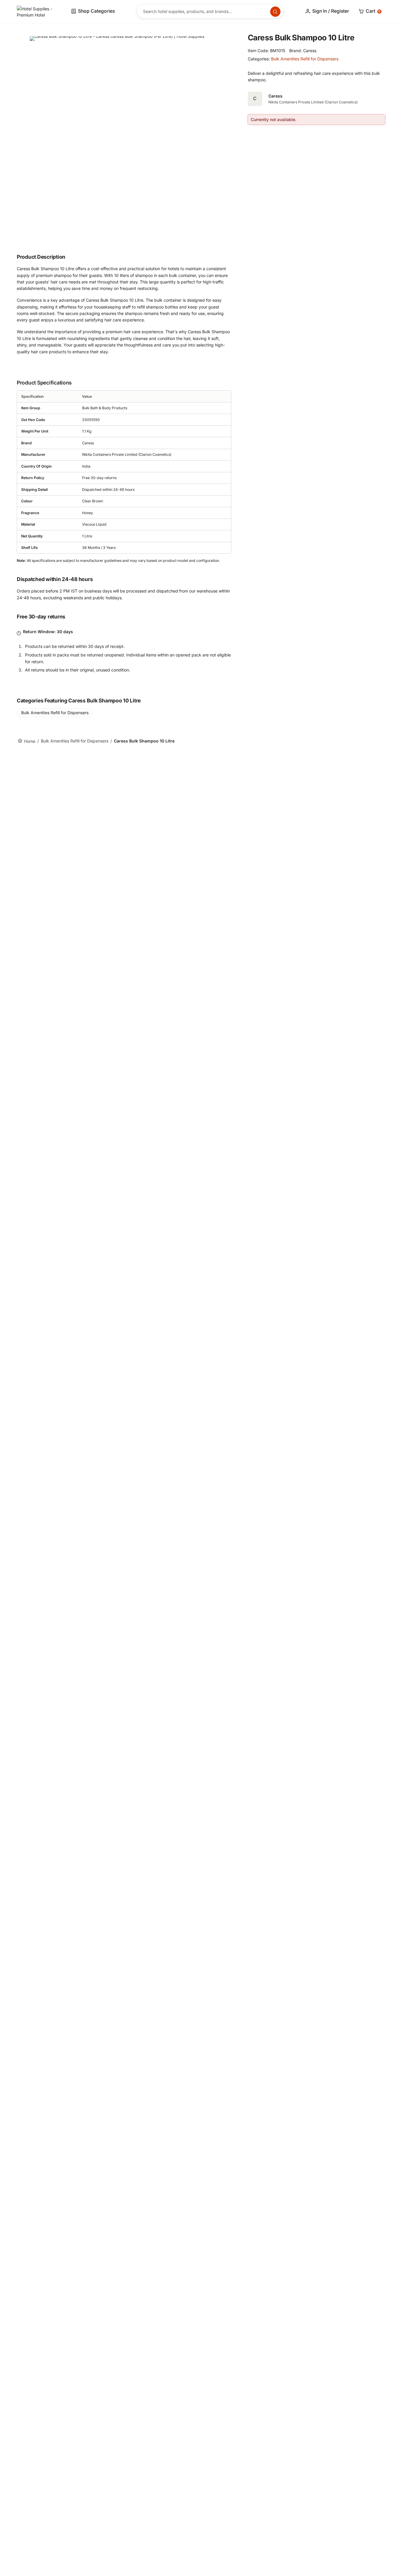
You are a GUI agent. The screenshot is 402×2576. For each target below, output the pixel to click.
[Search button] (275, 12)
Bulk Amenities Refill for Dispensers (305, 59)
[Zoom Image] (124, 131)
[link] (36, 11)
